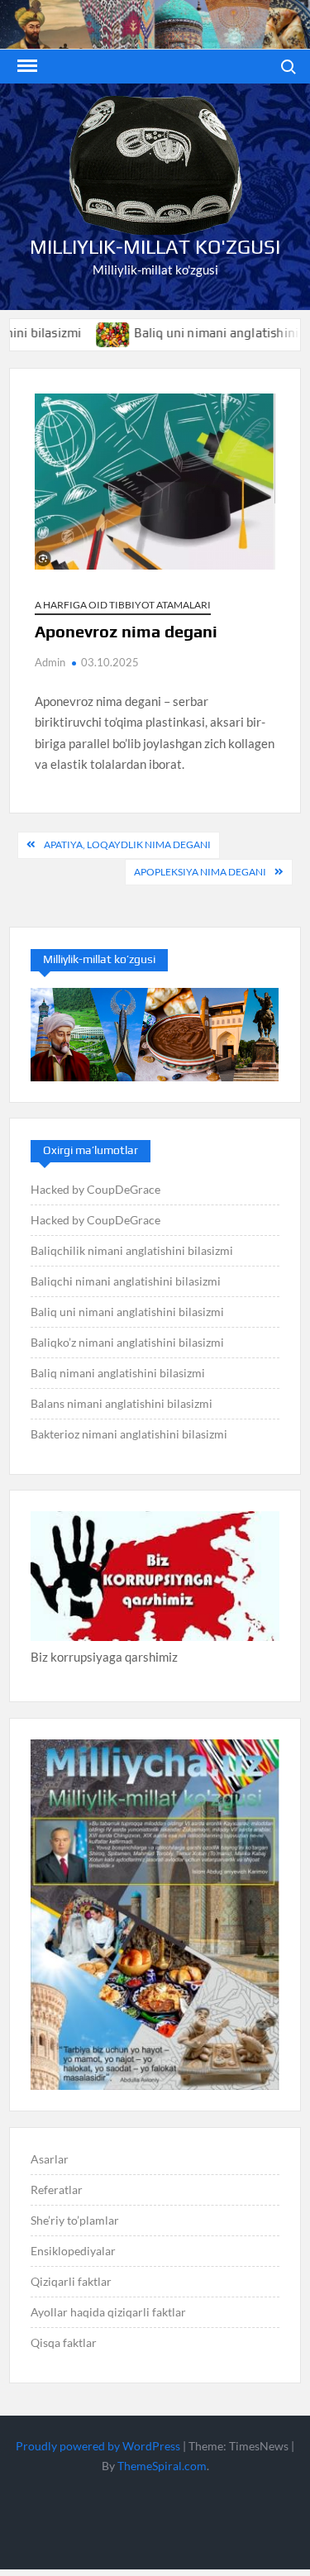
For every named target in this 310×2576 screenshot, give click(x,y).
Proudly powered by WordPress (98, 2446)
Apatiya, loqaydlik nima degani (127, 844)
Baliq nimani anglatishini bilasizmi (118, 1373)
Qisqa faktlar (64, 2342)
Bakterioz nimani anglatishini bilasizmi (129, 1434)
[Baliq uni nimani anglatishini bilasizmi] (82, 332)
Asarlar (50, 2159)
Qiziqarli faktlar (71, 2281)
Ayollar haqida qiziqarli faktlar (108, 2312)
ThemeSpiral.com (162, 2466)
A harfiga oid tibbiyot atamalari (123, 605)
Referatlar (57, 2190)
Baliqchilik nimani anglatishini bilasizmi (132, 1250)
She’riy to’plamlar (75, 2220)
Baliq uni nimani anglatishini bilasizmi (127, 1312)
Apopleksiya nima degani (200, 872)
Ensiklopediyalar (73, 2251)
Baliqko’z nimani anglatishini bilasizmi (127, 1342)
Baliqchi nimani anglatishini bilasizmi (126, 1281)
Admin (50, 662)
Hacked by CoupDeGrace (95, 1189)
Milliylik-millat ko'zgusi (155, 247)
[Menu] (26, 66)
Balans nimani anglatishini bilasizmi (122, 1403)
